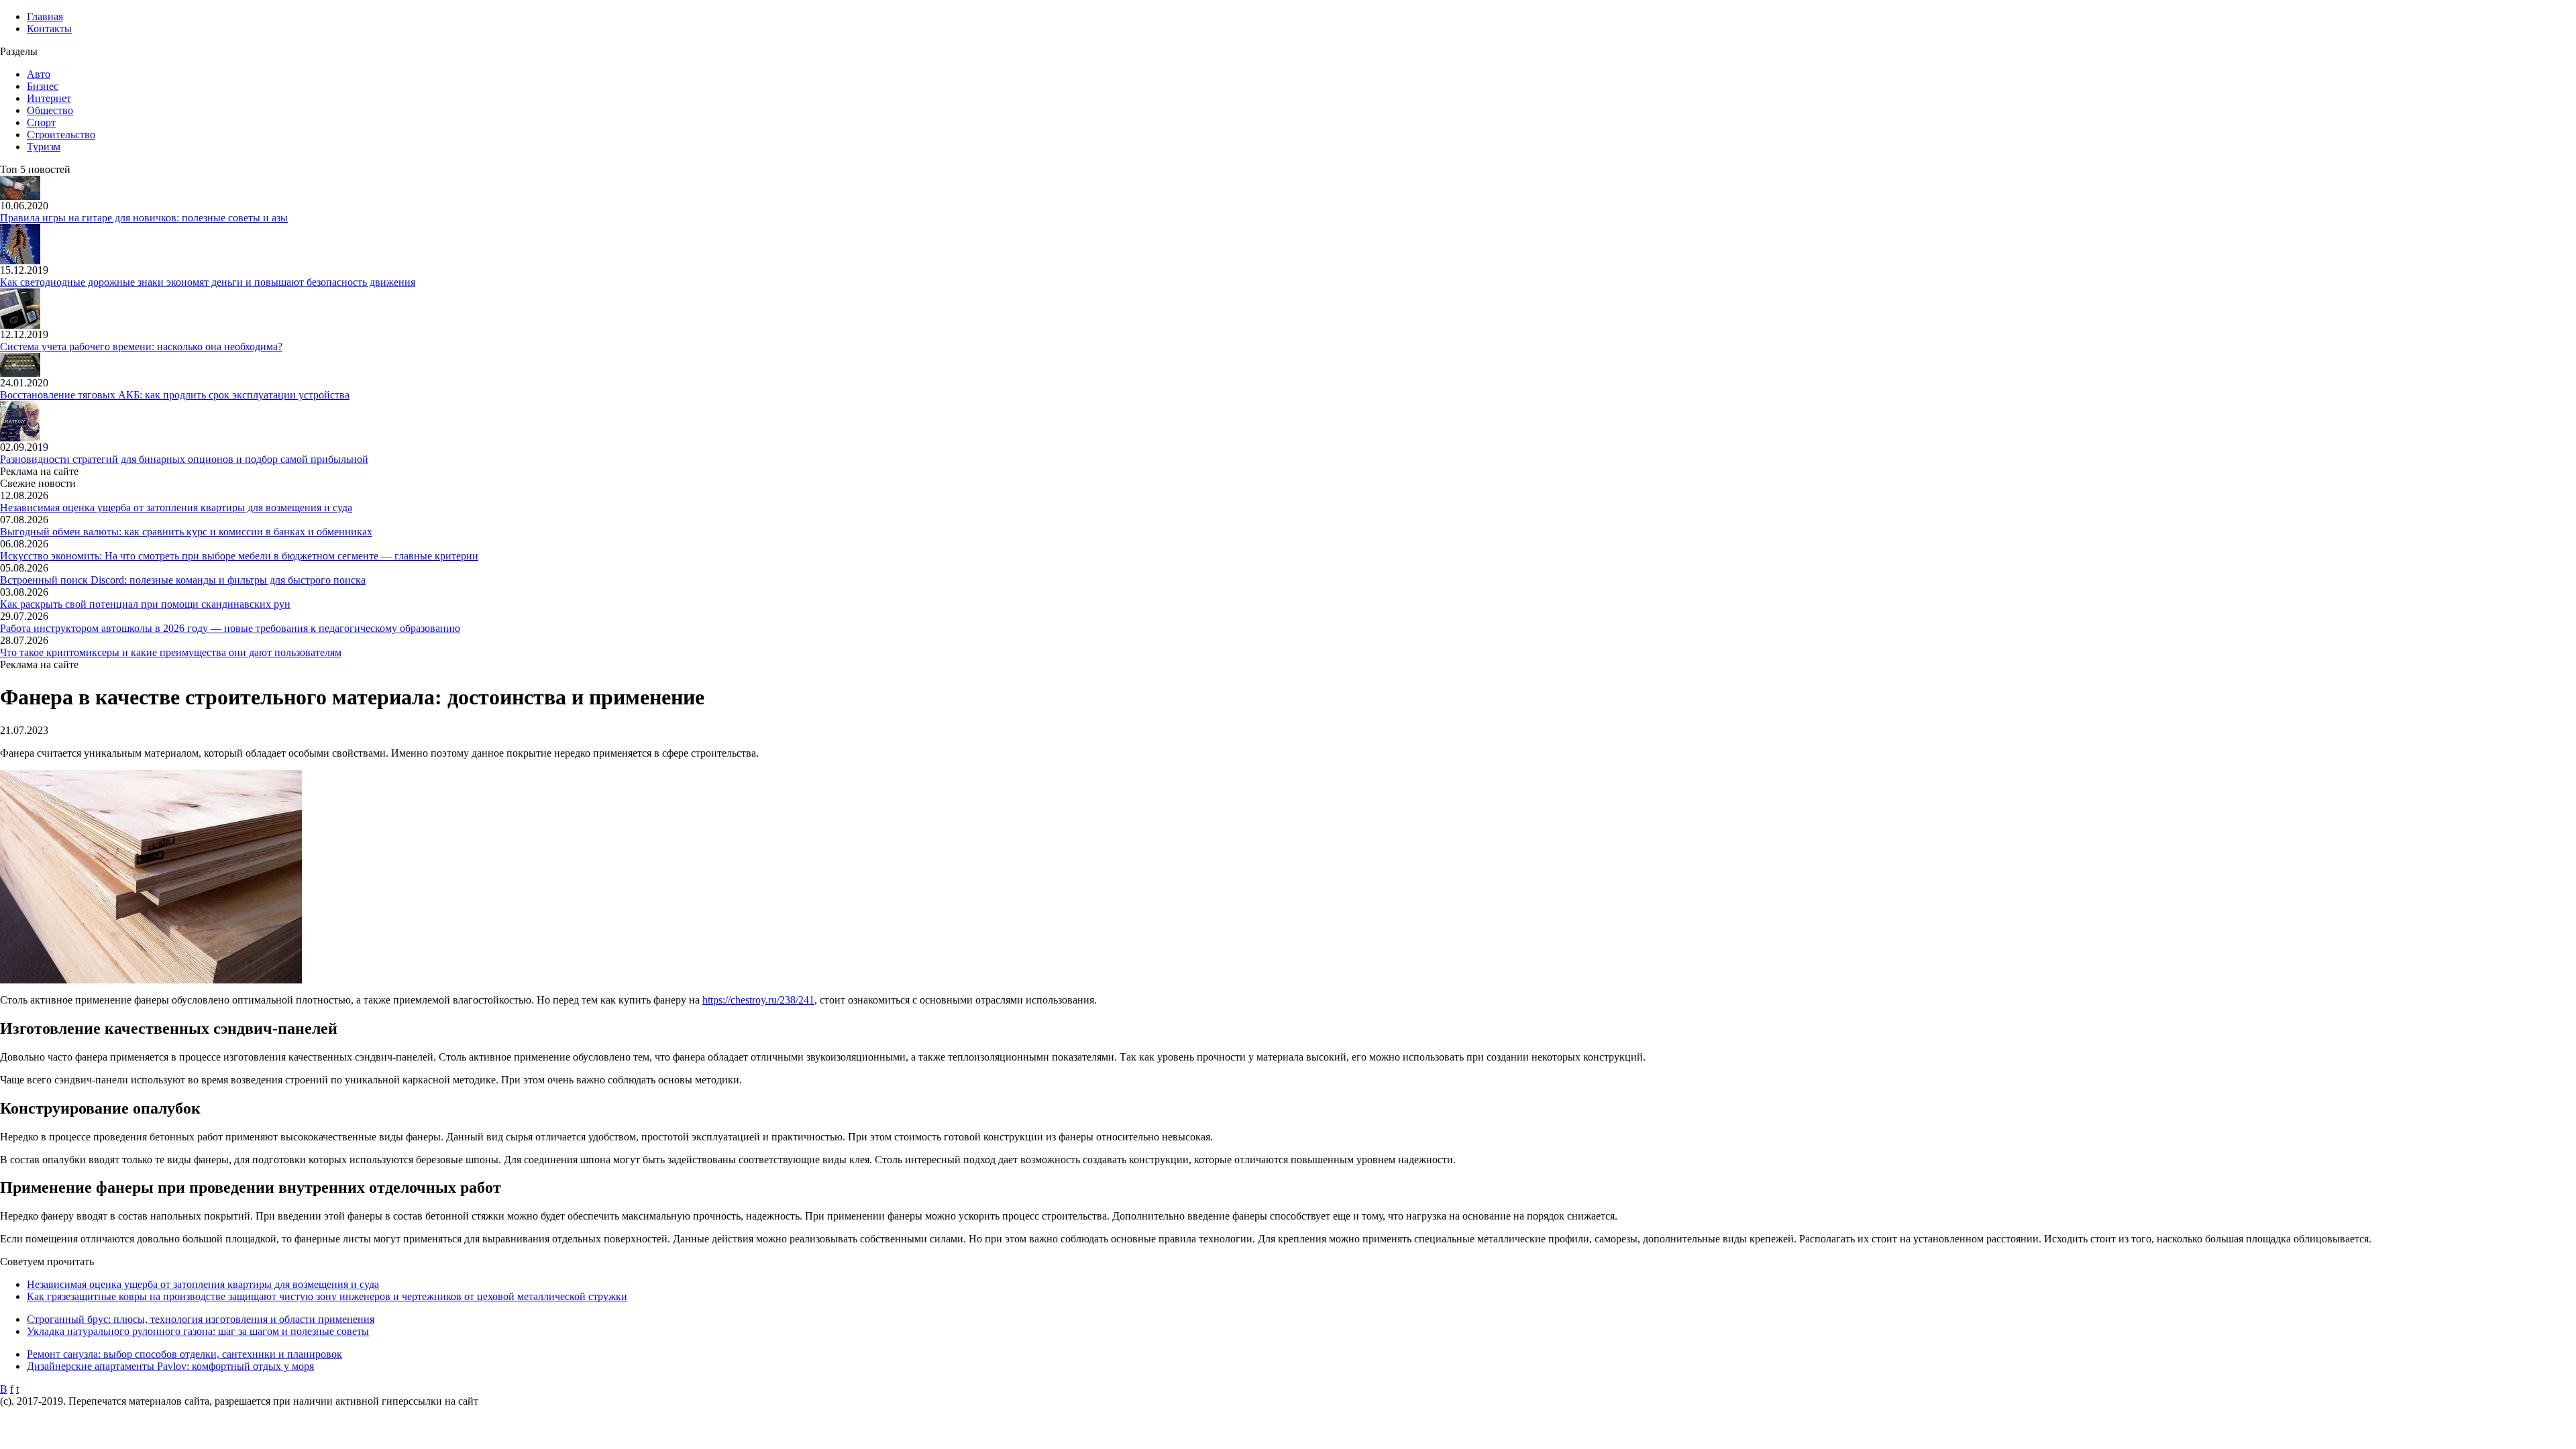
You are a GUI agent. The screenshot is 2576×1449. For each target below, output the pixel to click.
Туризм (44, 147)
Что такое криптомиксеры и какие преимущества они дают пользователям (171, 652)
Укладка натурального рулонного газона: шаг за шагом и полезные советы (198, 1331)
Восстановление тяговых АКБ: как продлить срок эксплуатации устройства (175, 395)
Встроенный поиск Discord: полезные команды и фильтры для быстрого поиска (183, 580)
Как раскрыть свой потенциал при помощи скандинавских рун (145, 604)
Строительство (61, 135)
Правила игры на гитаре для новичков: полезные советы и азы (144, 218)
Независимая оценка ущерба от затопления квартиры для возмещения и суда (176, 507)
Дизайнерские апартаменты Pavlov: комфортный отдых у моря (170, 1366)
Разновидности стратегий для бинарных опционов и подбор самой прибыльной (184, 459)
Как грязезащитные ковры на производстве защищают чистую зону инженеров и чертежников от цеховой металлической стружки (327, 1296)
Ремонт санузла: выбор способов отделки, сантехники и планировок (184, 1354)
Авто (39, 74)
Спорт (41, 122)
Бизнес (43, 86)
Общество (50, 110)
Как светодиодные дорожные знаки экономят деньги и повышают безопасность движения (208, 282)
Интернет (49, 98)
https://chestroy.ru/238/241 (758, 1000)
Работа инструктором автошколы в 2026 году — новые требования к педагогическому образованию (230, 628)
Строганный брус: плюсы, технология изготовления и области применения (201, 1319)
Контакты (49, 29)
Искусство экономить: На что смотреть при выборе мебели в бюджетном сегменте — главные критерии (239, 556)
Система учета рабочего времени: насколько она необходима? (141, 346)
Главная (45, 16)
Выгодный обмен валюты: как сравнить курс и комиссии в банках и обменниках (186, 532)
